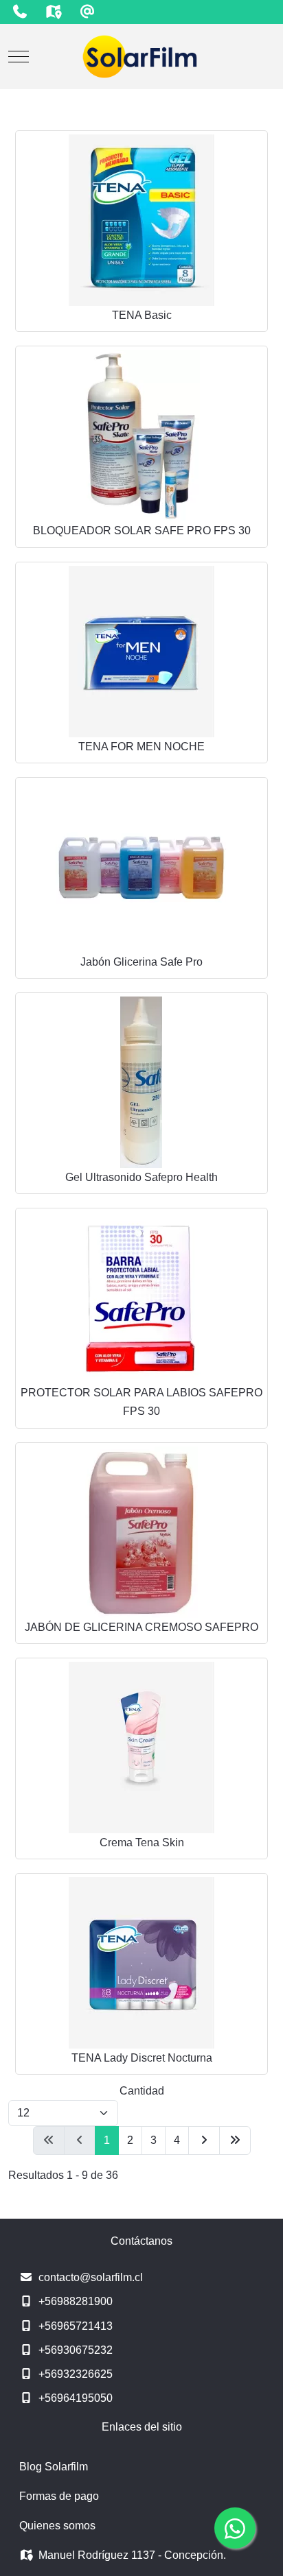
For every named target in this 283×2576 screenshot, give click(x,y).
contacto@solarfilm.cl (91, 2277)
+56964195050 (76, 2398)
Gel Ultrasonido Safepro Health (141, 1177)
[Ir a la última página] (235, 2140)
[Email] (87, 12)
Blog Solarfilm (54, 2467)
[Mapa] (53, 12)
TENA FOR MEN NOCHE (141, 747)
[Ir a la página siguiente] (204, 2140)
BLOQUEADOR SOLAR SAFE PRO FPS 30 (142, 530)
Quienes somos (57, 2526)
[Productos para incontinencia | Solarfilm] (141, 57)
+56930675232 (76, 2350)
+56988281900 (76, 2301)
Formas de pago (59, 2496)
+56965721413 (76, 2326)
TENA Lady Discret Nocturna (142, 2058)
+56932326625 (76, 2374)
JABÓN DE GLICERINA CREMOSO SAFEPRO (141, 1627)
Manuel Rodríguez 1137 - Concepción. (132, 2555)
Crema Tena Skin (142, 1842)
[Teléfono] (20, 12)
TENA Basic (142, 315)
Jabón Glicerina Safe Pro (141, 962)
